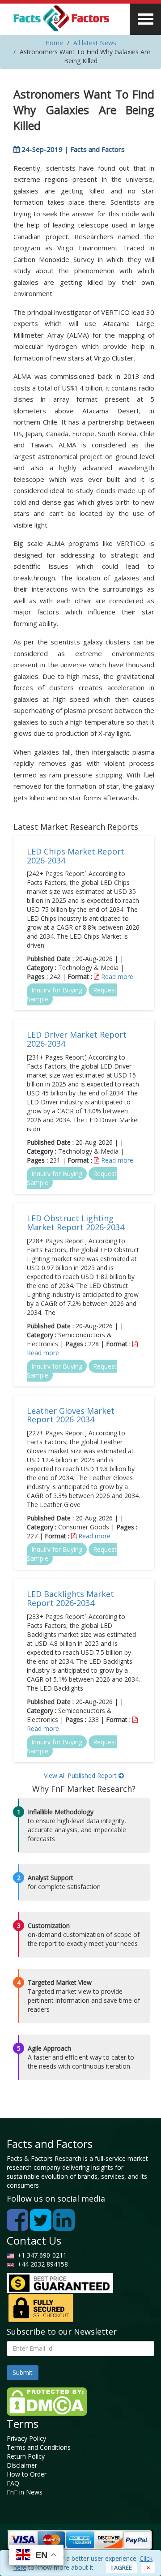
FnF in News (25, 2492)
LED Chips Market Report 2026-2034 (76, 856)
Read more (117, 977)
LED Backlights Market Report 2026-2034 (70, 1598)
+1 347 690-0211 (40, 2255)
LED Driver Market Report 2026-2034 (77, 1039)
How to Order (27, 2474)
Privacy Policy (26, 2438)
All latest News (95, 43)
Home (54, 43)
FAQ (13, 2483)
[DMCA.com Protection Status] (47, 2401)
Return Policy (26, 2456)
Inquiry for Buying (57, 990)
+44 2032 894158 (42, 2264)
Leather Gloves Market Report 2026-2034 (71, 1415)
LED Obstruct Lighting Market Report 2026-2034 (76, 1223)
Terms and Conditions (39, 2447)
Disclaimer (22, 2465)
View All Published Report (81, 1775)
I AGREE (122, 2567)
